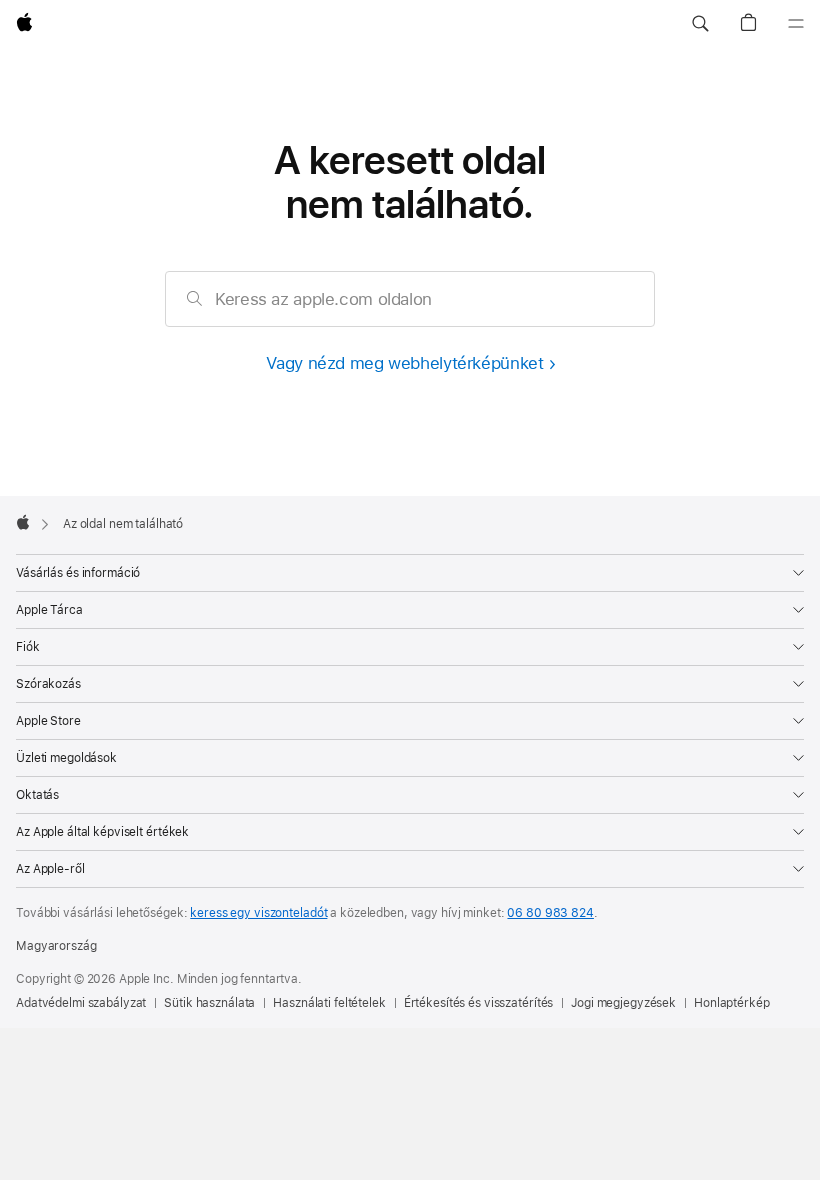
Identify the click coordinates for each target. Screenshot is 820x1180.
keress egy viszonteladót (258, 913)
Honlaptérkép (732, 1003)
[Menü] (796, 24)
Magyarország (56, 946)
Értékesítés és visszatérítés (479, 1003)
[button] (700, 24)
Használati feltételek (329, 1003)
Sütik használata (209, 1003)
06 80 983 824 (550, 913)
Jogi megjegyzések (623, 1003)
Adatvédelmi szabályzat (81, 1003)
